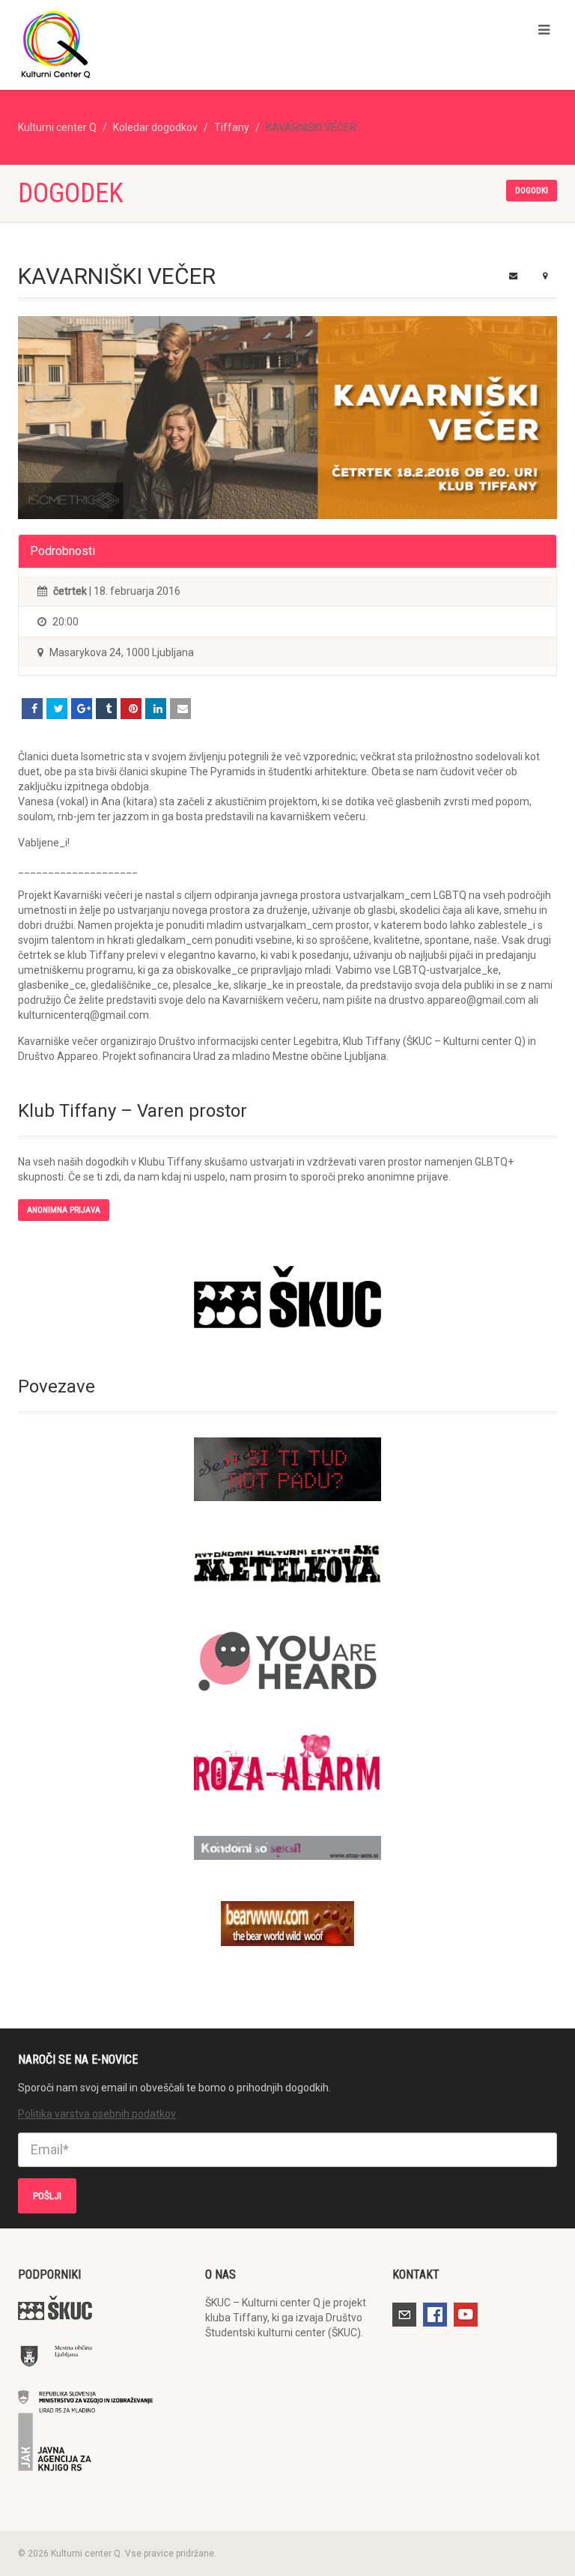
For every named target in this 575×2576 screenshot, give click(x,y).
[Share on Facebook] (32, 709)
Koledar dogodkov (155, 127)
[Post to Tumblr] (106, 709)
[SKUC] (287, 1297)
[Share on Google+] (82, 709)
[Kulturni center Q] (147, 43)
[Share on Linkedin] (156, 709)
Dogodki (532, 191)
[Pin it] (131, 709)
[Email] (180, 709)
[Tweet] (57, 709)
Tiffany (232, 127)
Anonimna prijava (64, 1210)
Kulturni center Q (57, 127)
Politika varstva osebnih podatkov (97, 2114)
